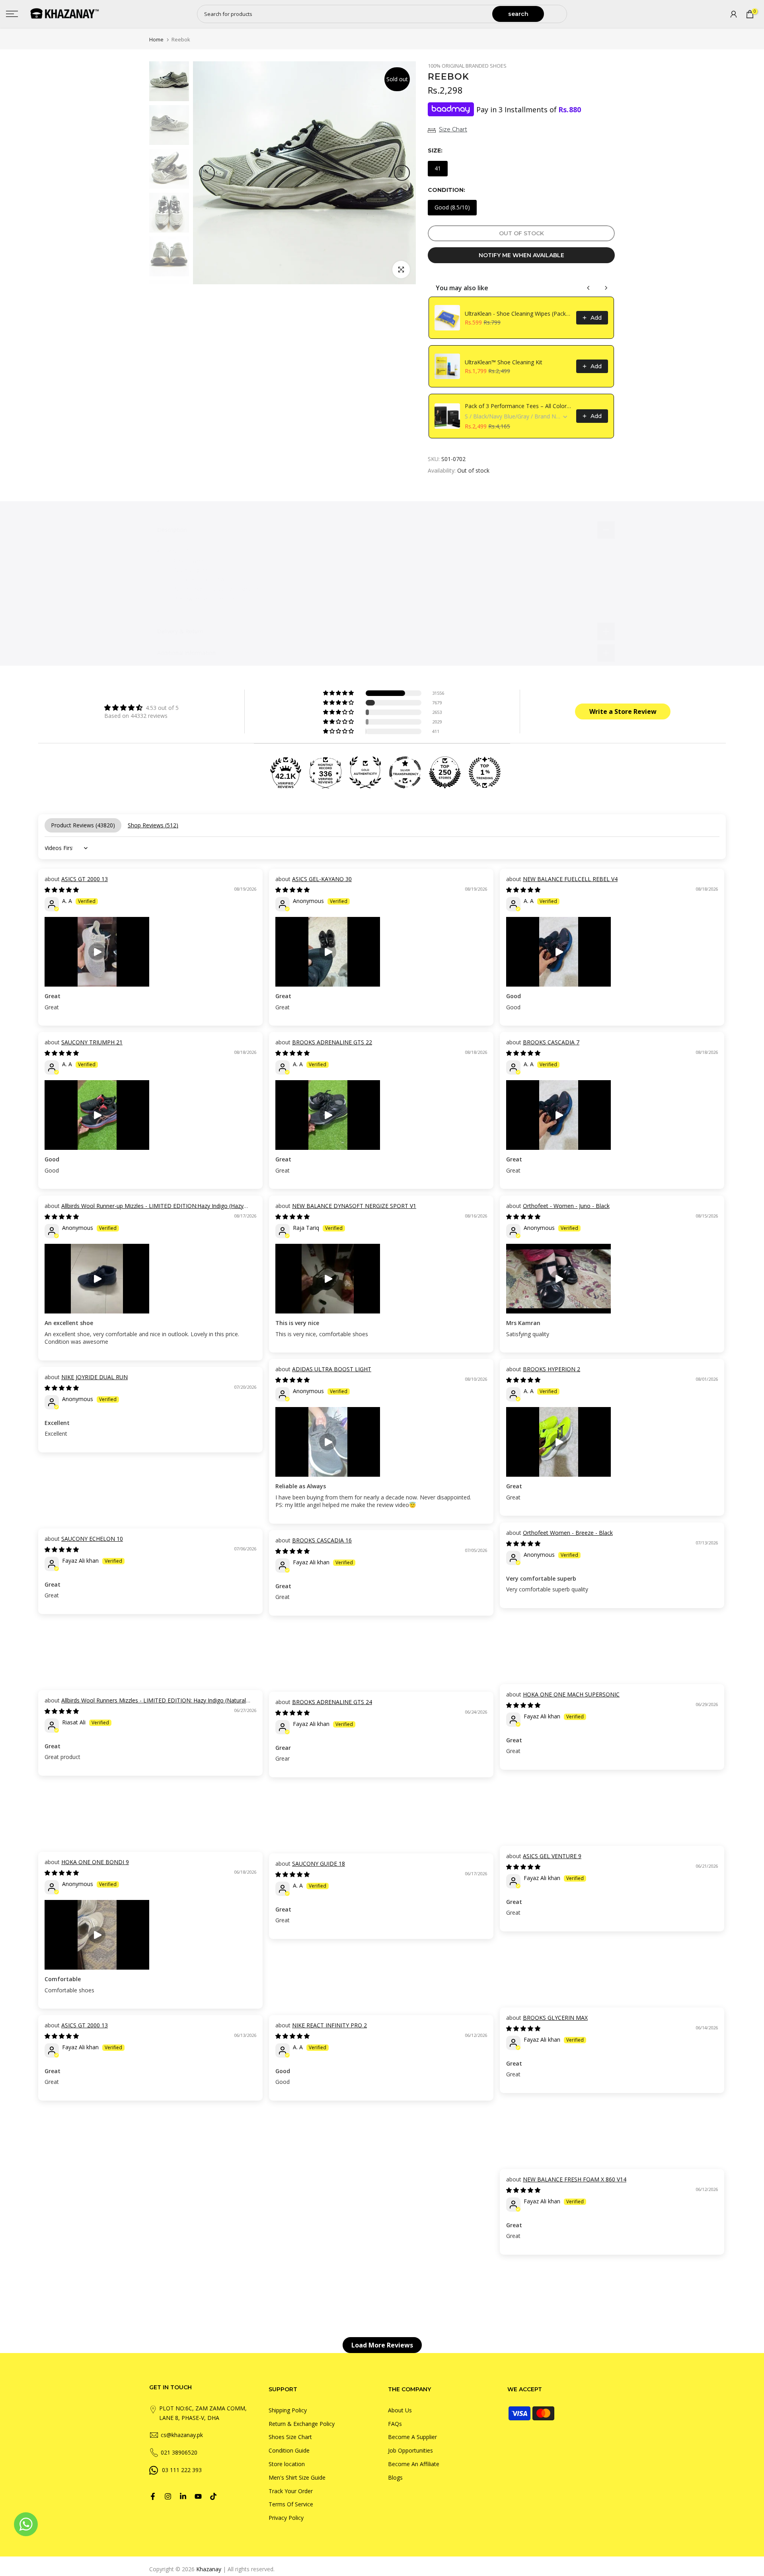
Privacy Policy (286, 2518)
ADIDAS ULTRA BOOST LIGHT (332, 1369)
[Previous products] (589, 288)
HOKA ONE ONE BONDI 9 (95, 1862)
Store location (287, 2464)
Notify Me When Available (521, 255)
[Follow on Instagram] (168, 2496)
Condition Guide (289, 2450)
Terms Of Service (291, 2504)
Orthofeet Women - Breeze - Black (568, 1533)
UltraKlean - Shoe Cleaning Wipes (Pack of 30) (518, 314)
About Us (400, 2410)
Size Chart (453, 129)
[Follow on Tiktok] (213, 2496)
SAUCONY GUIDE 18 (319, 1864)
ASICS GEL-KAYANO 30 (322, 879)
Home (156, 40)
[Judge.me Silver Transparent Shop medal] (405, 772)
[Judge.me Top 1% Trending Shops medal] (485, 772)
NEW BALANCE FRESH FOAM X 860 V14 (575, 2179)
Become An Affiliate (414, 2464)
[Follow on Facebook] (153, 2496)
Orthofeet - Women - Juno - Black (566, 1206)
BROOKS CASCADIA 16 (322, 1540)
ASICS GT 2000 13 (85, 879)
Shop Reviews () (153, 825)
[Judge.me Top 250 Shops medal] (445, 772)
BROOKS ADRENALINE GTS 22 (332, 1042)
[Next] (402, 173)
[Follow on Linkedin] (183, 2496)
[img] (141, 708)
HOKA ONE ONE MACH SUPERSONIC (571, 1694)
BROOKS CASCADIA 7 (551, 1042)
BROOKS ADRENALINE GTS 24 (332, 1702)
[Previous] (207, 173)
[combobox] (345, 14)
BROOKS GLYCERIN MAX (555, 2018)
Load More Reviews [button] (382, 2345)
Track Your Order (291, 2491)
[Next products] (606, 288)
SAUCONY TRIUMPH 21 (92, 1042)
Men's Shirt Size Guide (297, 2477)
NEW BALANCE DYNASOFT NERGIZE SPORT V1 (354, 1206)
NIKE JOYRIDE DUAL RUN (95, 1377)
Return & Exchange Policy (302, 2424)
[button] (339, 693)
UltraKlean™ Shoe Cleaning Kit (504, 362)
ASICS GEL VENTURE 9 (552, 1856)
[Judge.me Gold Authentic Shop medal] (365, 772)
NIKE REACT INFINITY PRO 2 (329, 2025)
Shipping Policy (288, 2410)
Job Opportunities (410, 2450)
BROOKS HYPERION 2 (552, 1369)
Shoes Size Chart (290, 2437)
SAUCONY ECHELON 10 (92, 1539)
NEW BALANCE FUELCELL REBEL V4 (570, 879)
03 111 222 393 (182, 2470)
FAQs (395, 2424)
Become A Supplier (412, 2437)
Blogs (395, 2477)
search (518, 14)
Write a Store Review (623, 711)
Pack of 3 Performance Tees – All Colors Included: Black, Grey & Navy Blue (518, 406)
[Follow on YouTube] (198, 2496)
